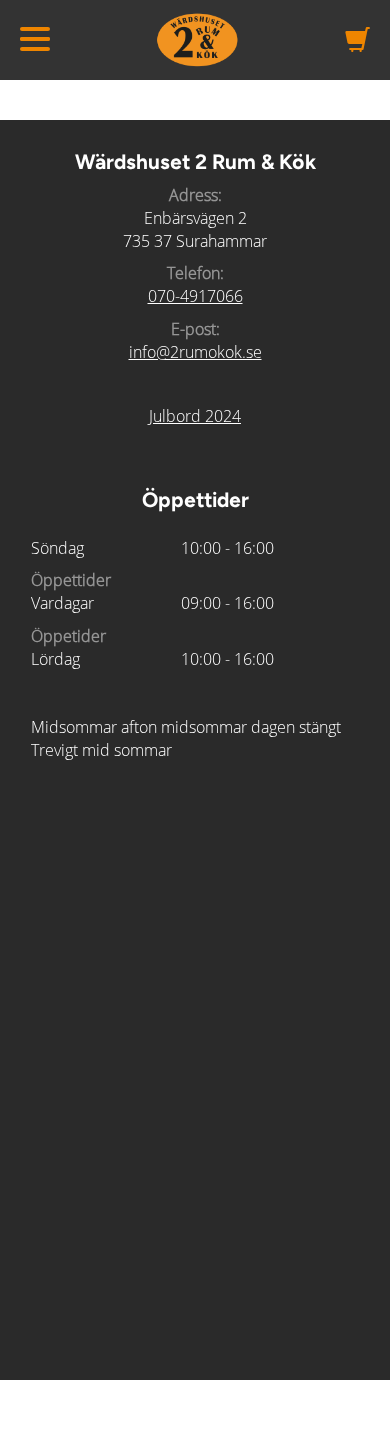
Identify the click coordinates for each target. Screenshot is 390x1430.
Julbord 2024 (195, 416)
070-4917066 (195, 296)
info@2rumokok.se (195, 352)
